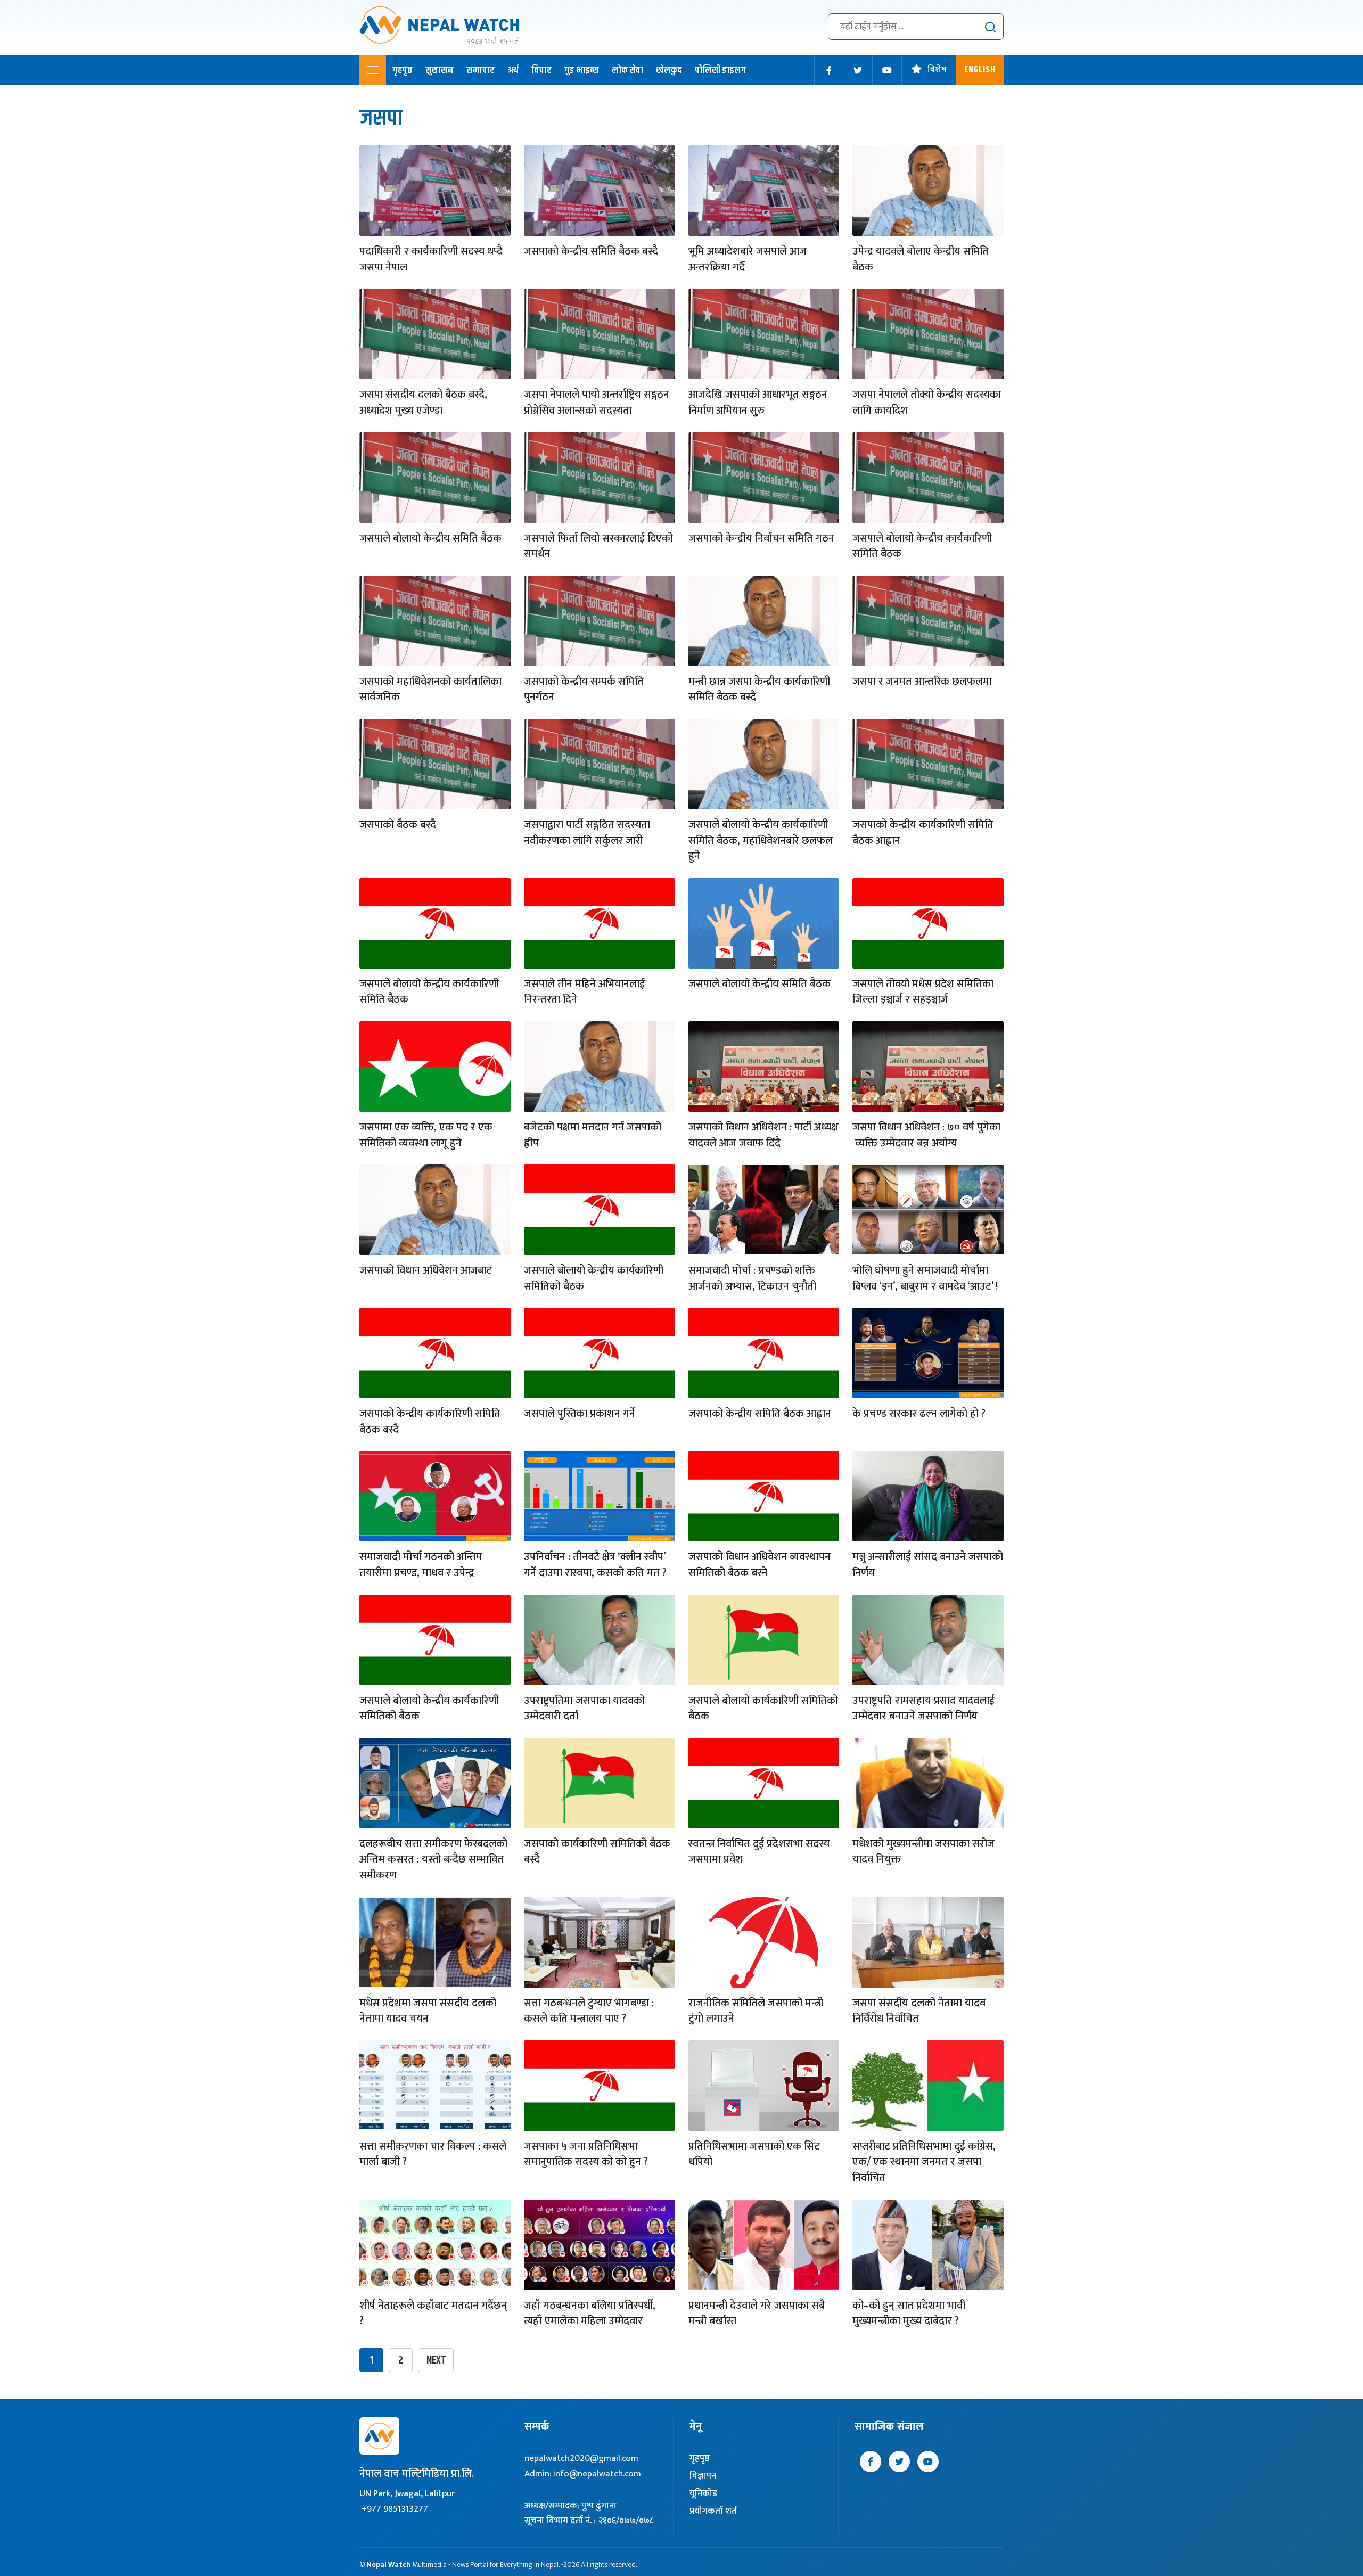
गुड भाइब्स (582, 70)
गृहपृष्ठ (403, 70)
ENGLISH (980, 70)
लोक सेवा (627, 70)
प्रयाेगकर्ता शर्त (713, 2511)
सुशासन (440, 70)
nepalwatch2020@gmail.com (581, 2458)
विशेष (937, 70)
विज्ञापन (703, 2476)
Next (436, 2361)
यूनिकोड (703, 2493)
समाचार (481, 70)
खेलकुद (669, 70)
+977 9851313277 (395, 2509)
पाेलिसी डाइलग (721, 70)
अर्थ (513, 70)
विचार (541, 70)
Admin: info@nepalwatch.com (583, 2474)
